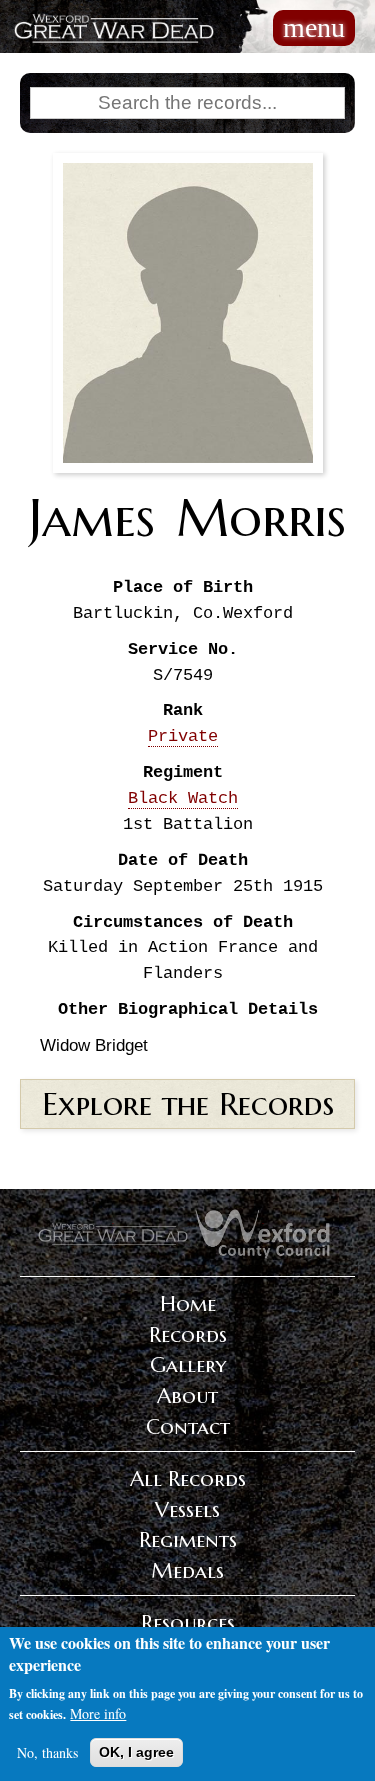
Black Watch (183, 798)
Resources (188, 1623)
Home (188, 1304)
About (187, 1396)
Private (183, 736)
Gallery (188, 1365)
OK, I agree (136, 1752)
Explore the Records (188, 1104)
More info (98, 1713)
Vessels (187, 1510)
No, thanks (47, 1752)
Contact (188, 1427)
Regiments (188, 1540)
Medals (187, 1571)
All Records (188, 1479)
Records (188, 1335)
